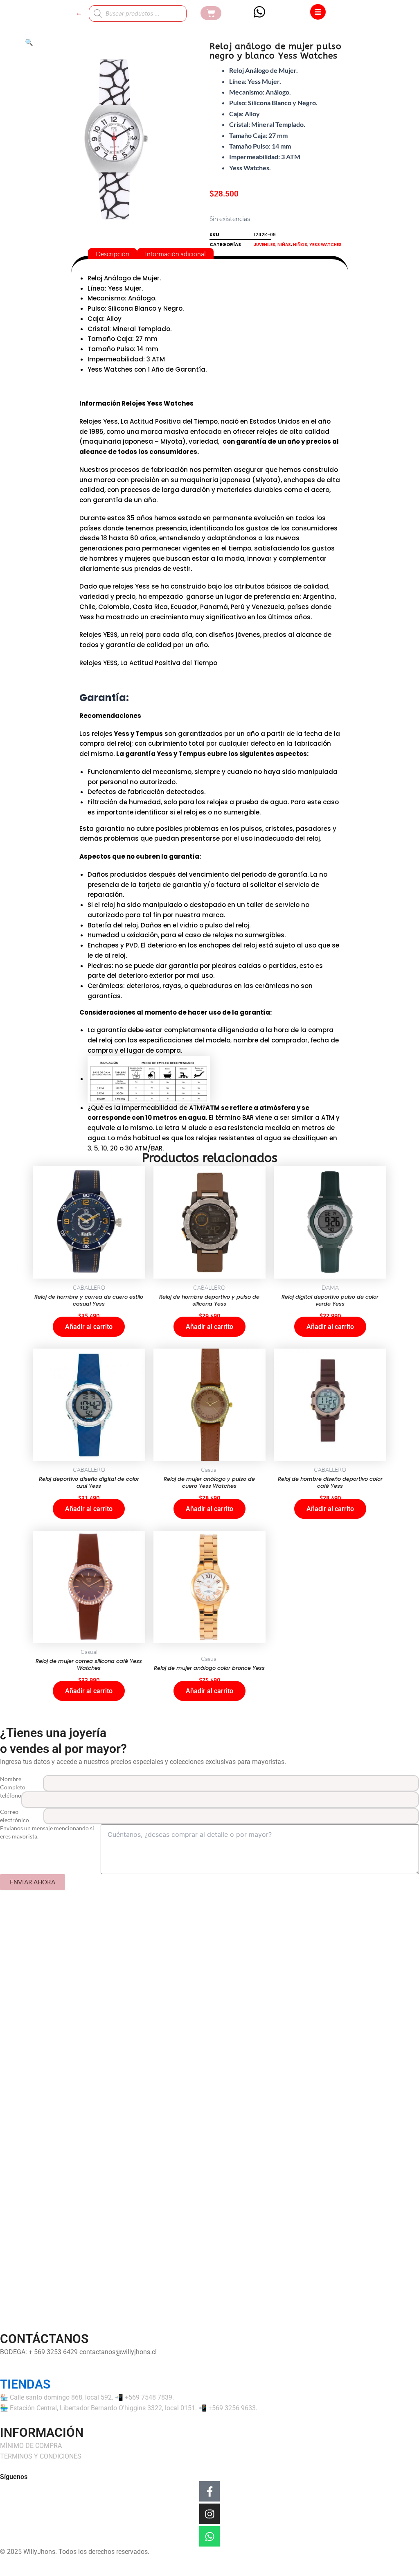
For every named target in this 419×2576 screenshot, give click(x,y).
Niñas (284, 245)
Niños (300, 245)
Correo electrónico (15, 1816)
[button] (29, 42)
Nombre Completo (13, 1783)
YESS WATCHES (326, 245)
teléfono (11, 1795)
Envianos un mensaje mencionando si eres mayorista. (47, 1832)
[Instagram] (209, 2514)
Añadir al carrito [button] (89, 1327)
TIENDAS (25, 2384)
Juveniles (265, 245)
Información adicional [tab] (175, 253)
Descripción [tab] (113, 253)
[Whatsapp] (209, 2536)
